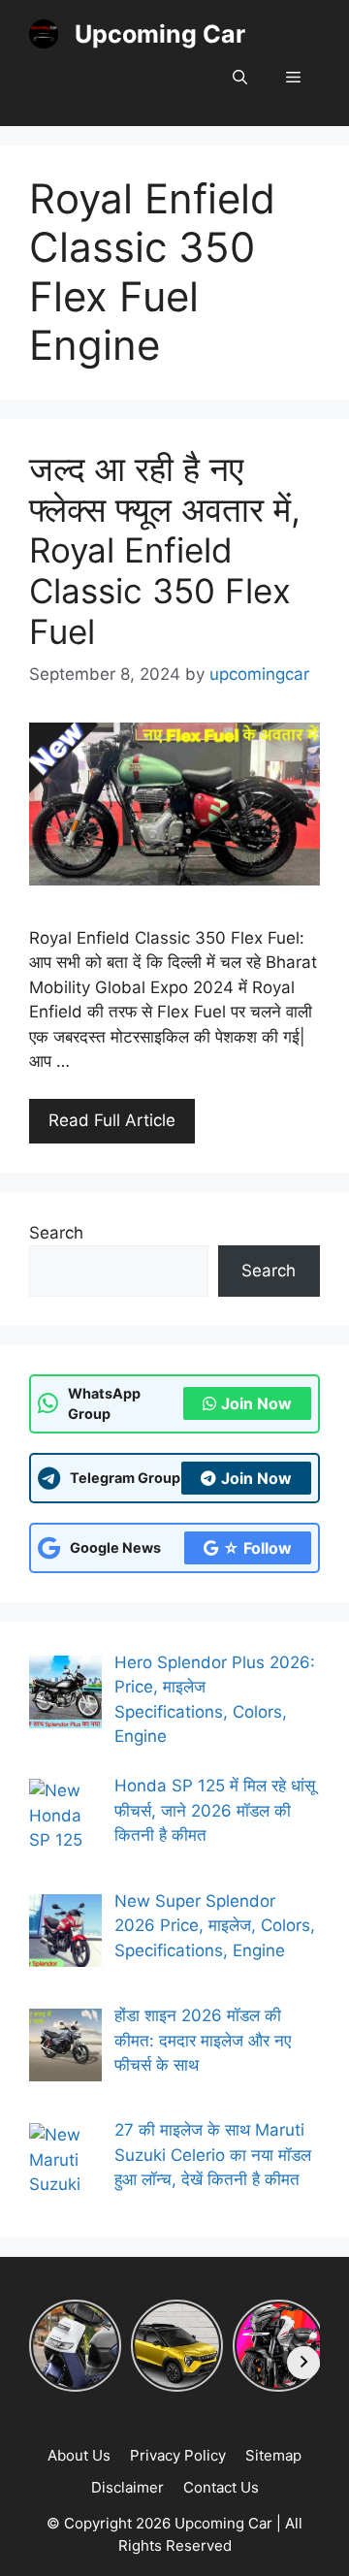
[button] (240, 78)
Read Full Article (112, 1120)
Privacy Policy (178, 2455)
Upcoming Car (160, 34)
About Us (79, 2455)
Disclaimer (127, 2487)
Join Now (256, 1403)
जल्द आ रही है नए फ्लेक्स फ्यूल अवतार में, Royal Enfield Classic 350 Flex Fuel (165, 550)
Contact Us (221, 2487)
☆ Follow (257, 1548)
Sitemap (273, 2455)
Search (56, 1233)
